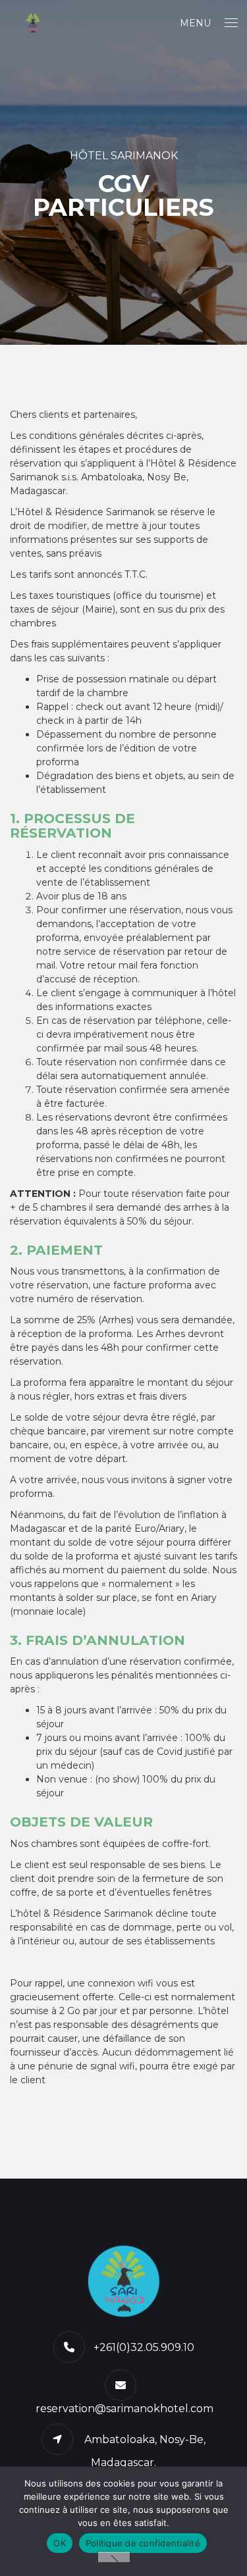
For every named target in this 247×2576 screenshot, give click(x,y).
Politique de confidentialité (143, 2543)
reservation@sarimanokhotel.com (124, 2409)
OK (60, 2543)
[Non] (114, 2557)
